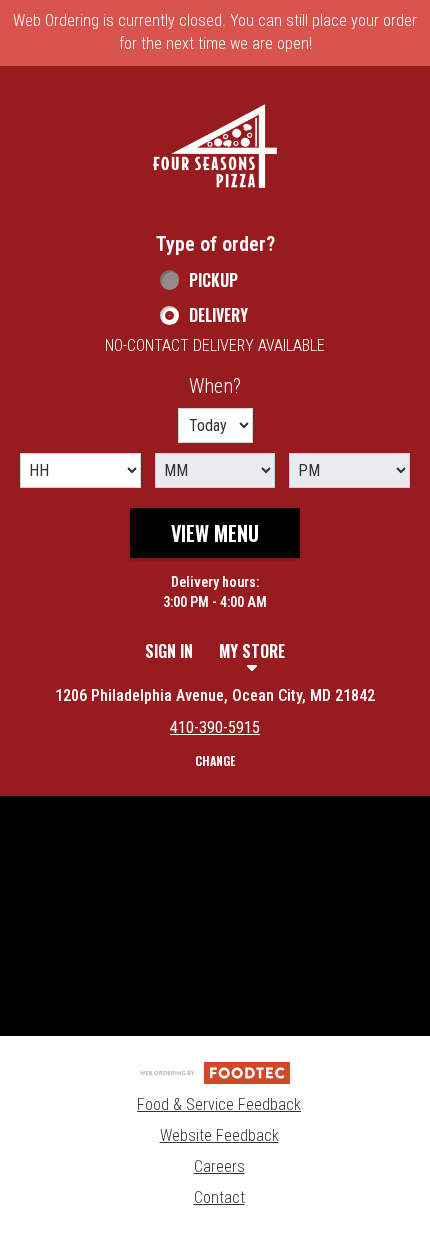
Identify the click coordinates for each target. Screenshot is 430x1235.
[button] (215, 146)
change (215, 760)
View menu (215, 533)
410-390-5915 (215, 727)
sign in (169, 651)
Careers (219, 1166)
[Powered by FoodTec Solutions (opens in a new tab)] (215, 1071)
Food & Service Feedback (219, 1104)
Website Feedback (219, 1135)
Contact (219, 1197)
